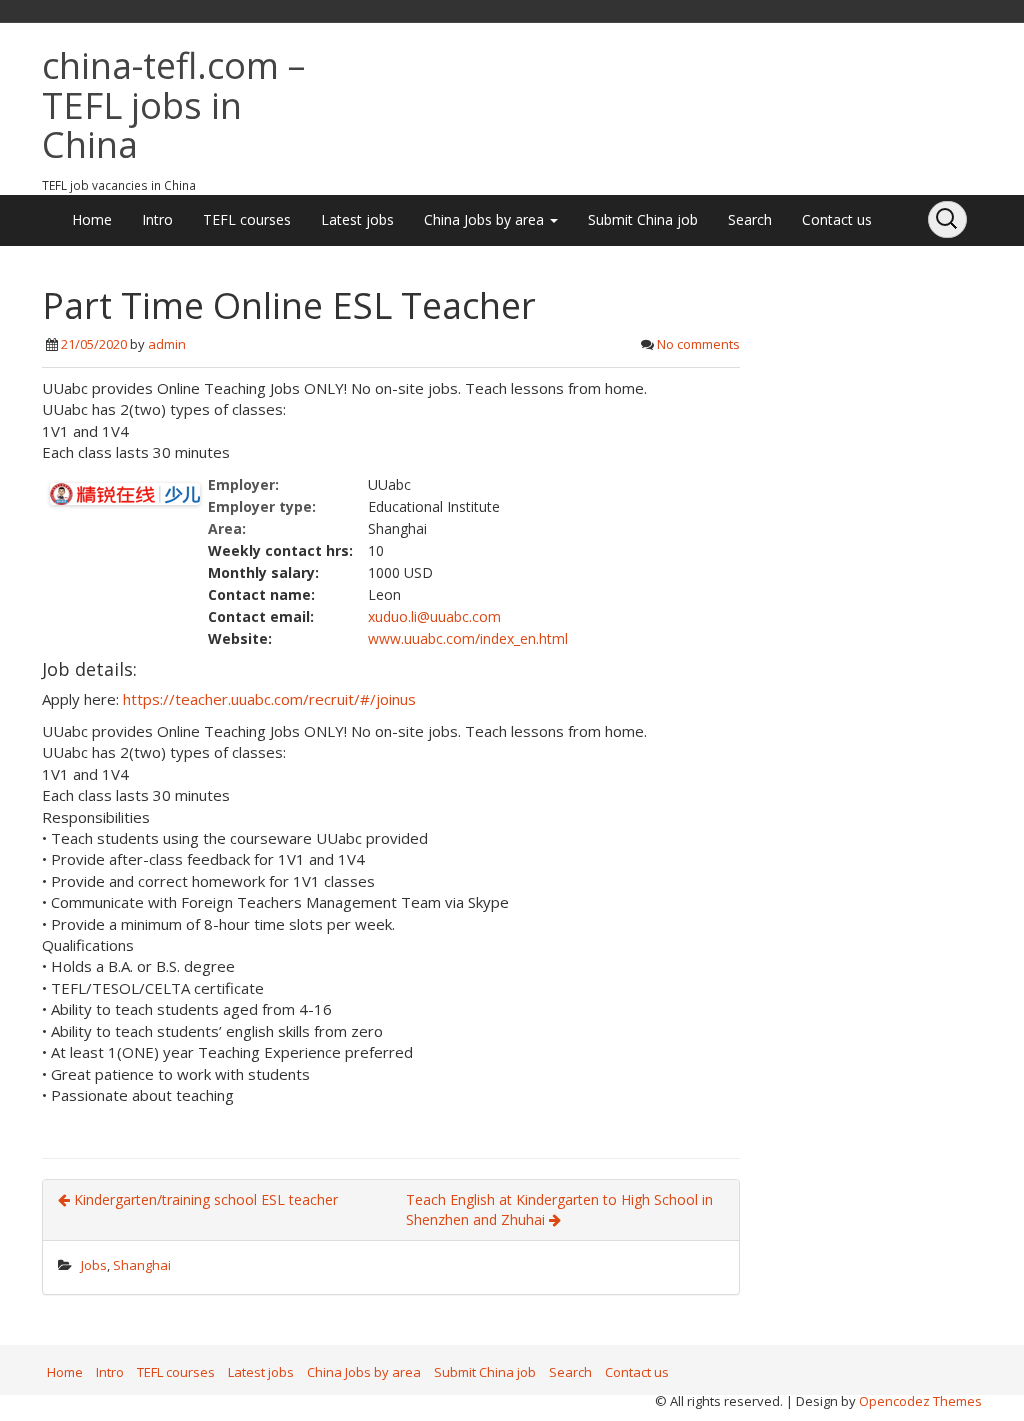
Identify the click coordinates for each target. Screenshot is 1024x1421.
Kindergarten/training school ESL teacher (204, 1199)
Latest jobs (357, 219)
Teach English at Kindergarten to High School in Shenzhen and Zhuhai (559, 1209)
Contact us (837, 219)
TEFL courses (247, 219)
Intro (157, 219)
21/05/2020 (94, 344)
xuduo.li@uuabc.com (434, 616)
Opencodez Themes (920, 1401)
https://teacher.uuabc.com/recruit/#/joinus (269, 699)
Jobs (94, 1265)
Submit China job (643, 219)
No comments (698, 344)
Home (92, 219)
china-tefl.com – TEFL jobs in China (173, 105)
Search (750, 219)
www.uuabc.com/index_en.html (468, 638)
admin (167, 344)
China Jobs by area (486, 219)
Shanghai (142, 1265)
